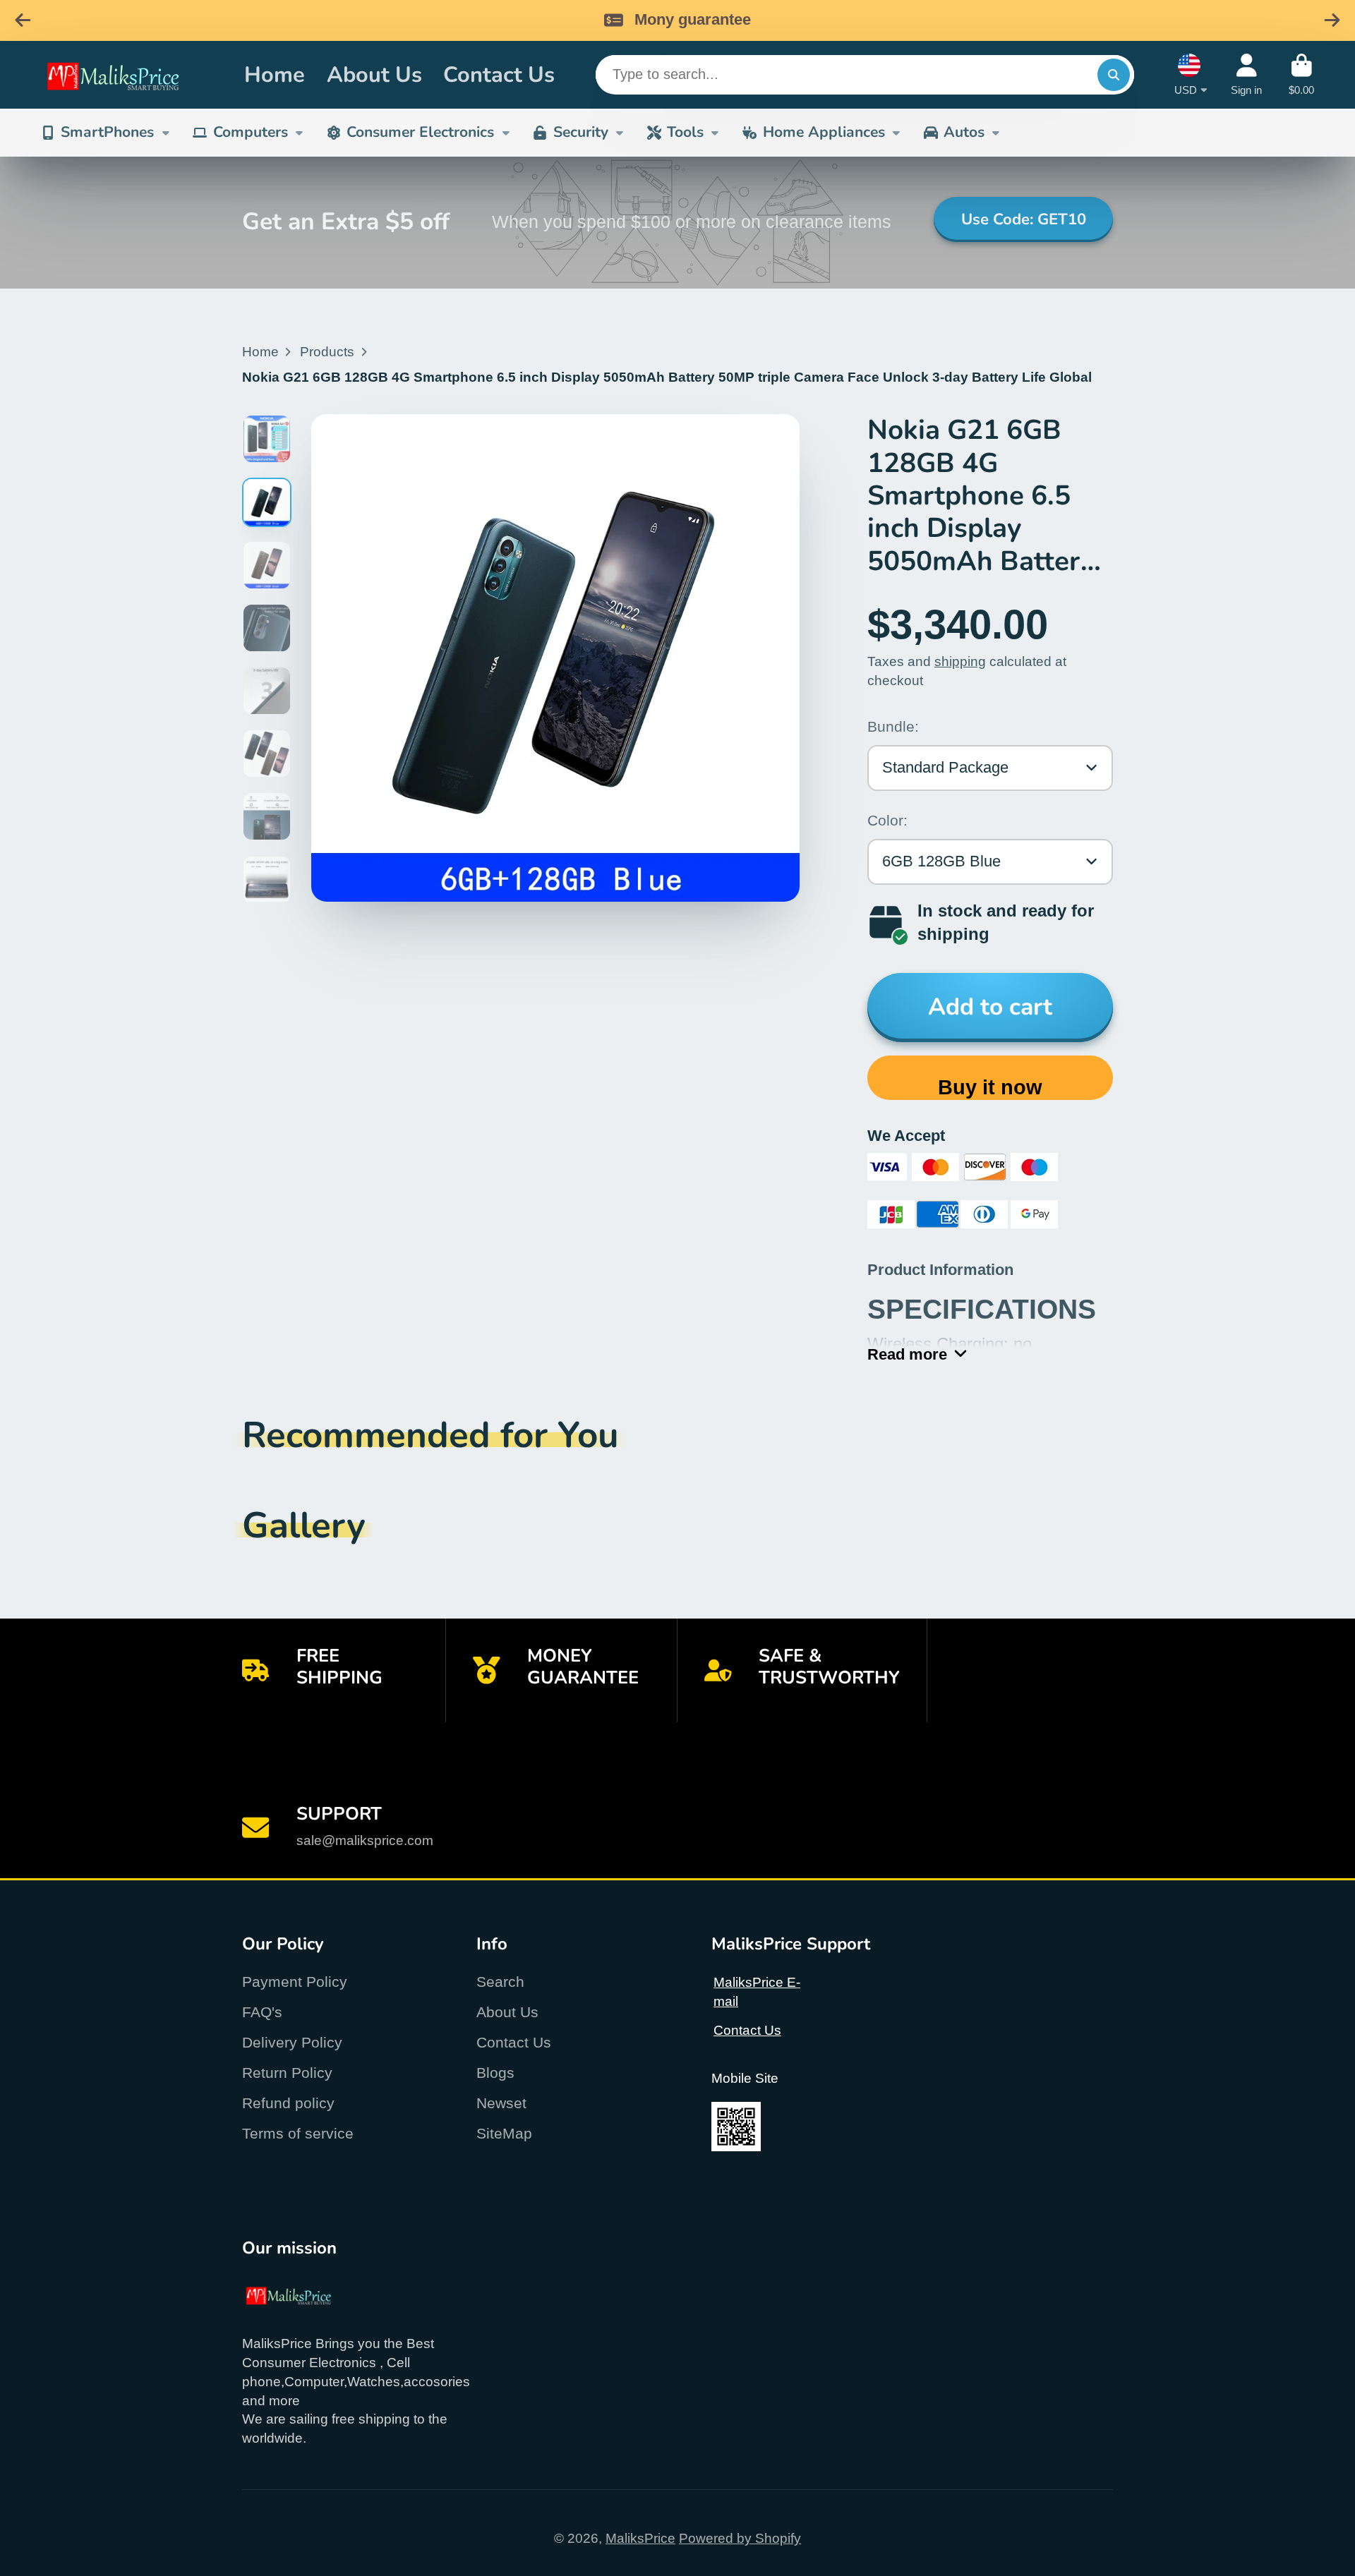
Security (581, 132)
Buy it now (990, 1087)
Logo (129, 75)
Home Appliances (824, 132)
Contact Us (499, 74)
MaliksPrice (640, 2538)
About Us (374, 74)
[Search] (1114, 75)
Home (275, 74)
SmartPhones (107, 132)
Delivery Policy (292, 2042)
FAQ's (262, 2012)
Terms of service (298, 2133)
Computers (251, 132)
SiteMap (504, 2133)
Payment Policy (295, 1982)
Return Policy (287, 2073)
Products (327, 352)
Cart (1301, 75)
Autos (964, 132)
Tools (685, 132)
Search (500, 1982)
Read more (907, 1354)
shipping (960, 661)
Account (1246, 75)
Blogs (495, 2073)
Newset (501, 2103)
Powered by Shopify (740, 2538)
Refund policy (288, 2103)
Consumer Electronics (420, 132)
